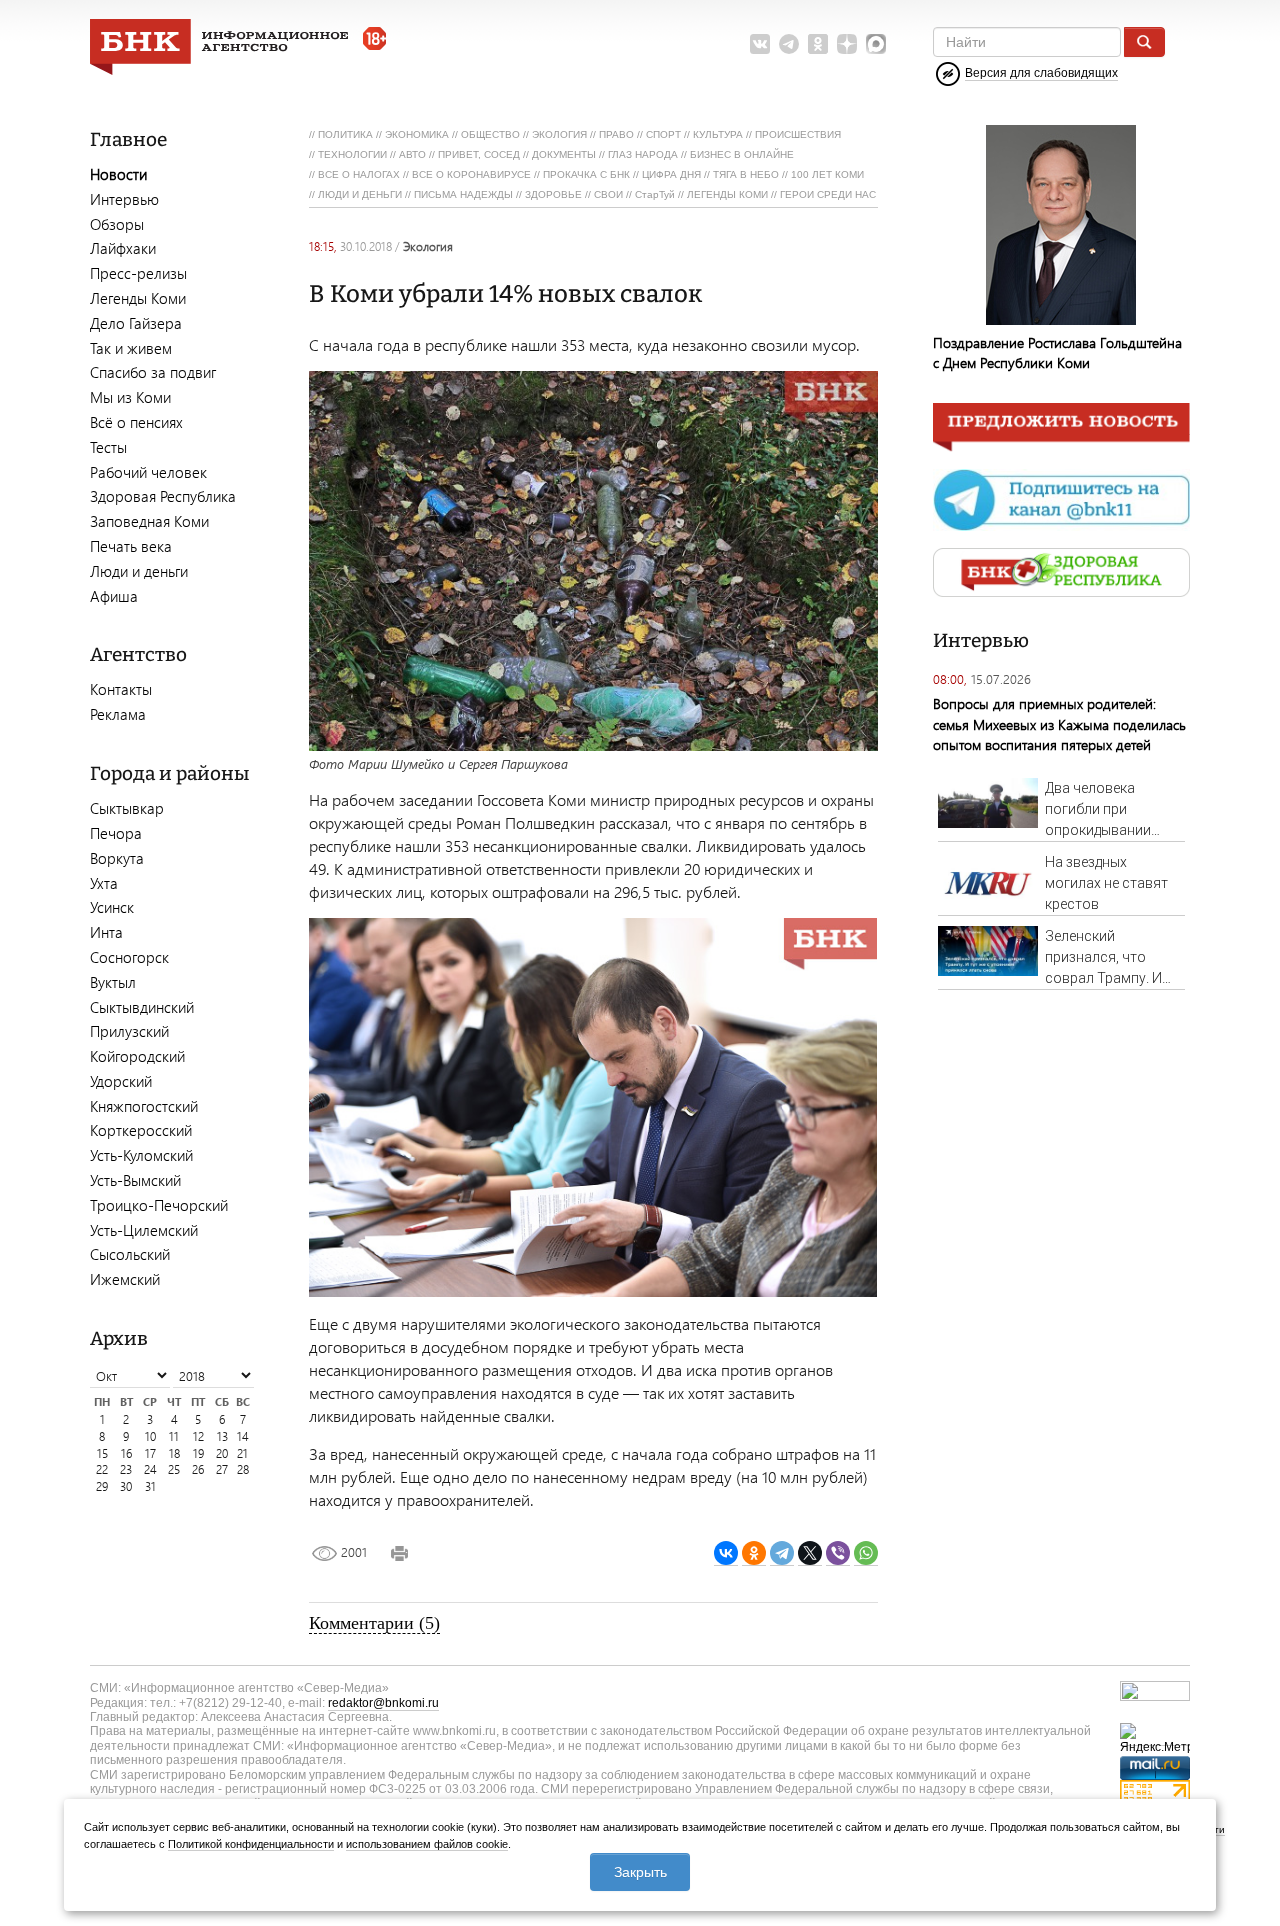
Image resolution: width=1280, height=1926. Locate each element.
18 (174, 1453)
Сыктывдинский (142, 1007)
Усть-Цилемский (144, 1230)
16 (126, 1453)
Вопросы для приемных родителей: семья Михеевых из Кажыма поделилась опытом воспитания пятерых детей (1059, 723)
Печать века (131, 546)
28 (243, 1469)
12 (198, 1436)
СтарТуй (655, 194)
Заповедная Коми (149, 521)
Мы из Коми (130, 397)
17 (150, 1453)
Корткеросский (141, 1130)
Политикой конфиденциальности (251, 1844)
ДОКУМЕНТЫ (564, 154)
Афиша (114, 596)
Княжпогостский (144, 1106)
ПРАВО (616, 134)
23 (126, 1469)
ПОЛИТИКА (345, 134)
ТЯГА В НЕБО (746, 174)
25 (174, 1469)
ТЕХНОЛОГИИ (352, 154)
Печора (116, 833)
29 (102, 1486)
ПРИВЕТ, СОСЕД (479, 154)
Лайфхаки (123, 248)
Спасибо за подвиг (153, 372)
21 (242, 1453)
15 (102, 1453)
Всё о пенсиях (136, 422)
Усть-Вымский (135, 1180)
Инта (106, 932)
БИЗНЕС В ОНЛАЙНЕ (742, 154)
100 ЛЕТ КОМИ (827, 174)
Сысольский (130, 1254)
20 (222, 1453)
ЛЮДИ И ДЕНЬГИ (360, 194)
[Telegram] (782, 1553)
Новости (118, 174)
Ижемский (125, 1279)
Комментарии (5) (374, 1623)
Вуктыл (113, 982)
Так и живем (131, 348)
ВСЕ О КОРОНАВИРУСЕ (471, 174)
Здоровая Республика (163, 496)
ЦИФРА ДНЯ (671, 174)
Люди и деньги (139, 571)
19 (198, 1453)
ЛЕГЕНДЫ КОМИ (727, 194)
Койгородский (137, 1056)
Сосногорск (129, 957)
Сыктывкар (127, 808)
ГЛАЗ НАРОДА (643, 154)
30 (126, 1486)
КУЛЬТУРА (718, 134)
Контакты (121, 689)
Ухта (104, 883)
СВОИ (608, 194)
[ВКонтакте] (726, 1553)
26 (198, 1469)
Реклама (118, 714)
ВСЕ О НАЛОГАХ (359, 174)
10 (150, 1436)
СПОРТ (663, 134)
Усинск (112, 907)
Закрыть (640, 1872)
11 (174, 1436)
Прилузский (129, 1031)
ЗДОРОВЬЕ (553, 194)
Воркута (117, 858)
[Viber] (838, 1553)
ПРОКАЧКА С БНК (586, 174)
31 (150, 1486)
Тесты (108, 447)
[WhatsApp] (866, 1553)
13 (222, 1436)
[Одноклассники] (754, 1553)
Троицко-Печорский (159, 1205)
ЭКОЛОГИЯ (559, 134)
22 (102, 1469)
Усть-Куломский (141, 1155)
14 (243, 1436)
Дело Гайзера (136, 323)
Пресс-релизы (138, 273)
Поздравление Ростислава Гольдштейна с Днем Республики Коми (1057, 352)
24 (150, 1469)
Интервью (124, 199)
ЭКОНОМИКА (417, 134)
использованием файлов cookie (427, 1844)
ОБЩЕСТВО (490, 134)
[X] (810, 1553)
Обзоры (117, 224)
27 (222, 1469)
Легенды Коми (138, 298)
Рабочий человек (148, 472)
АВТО (412, 154)
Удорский (121, 1081)
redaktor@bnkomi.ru (383, 1703)
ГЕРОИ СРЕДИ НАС (828, 194)
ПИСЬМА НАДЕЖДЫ (463, 194)
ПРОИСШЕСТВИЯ (798, 134)
